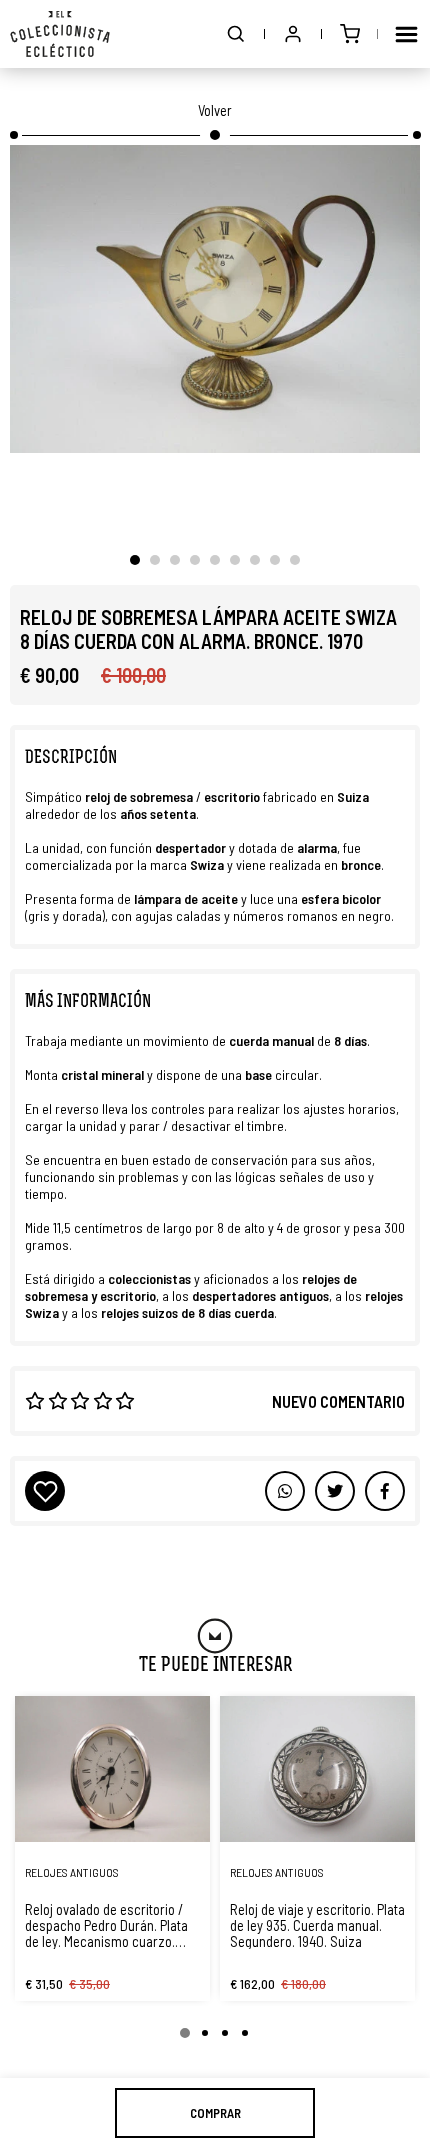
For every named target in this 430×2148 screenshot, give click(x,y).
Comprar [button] (215, 2113)
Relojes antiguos (72, 1872)
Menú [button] (406, 34)
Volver (215, 110)
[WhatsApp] (285, 1491)
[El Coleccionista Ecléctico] (60, 34)
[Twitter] (385, 1491)
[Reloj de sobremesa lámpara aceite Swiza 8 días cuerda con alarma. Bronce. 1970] (215, 299)
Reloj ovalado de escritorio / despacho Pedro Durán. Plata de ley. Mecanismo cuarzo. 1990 (106, 1925)
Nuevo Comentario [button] (338, 1401)
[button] (236, 34)
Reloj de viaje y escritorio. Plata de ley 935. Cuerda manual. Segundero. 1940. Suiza (317, 1925)
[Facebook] (335, 1491)
